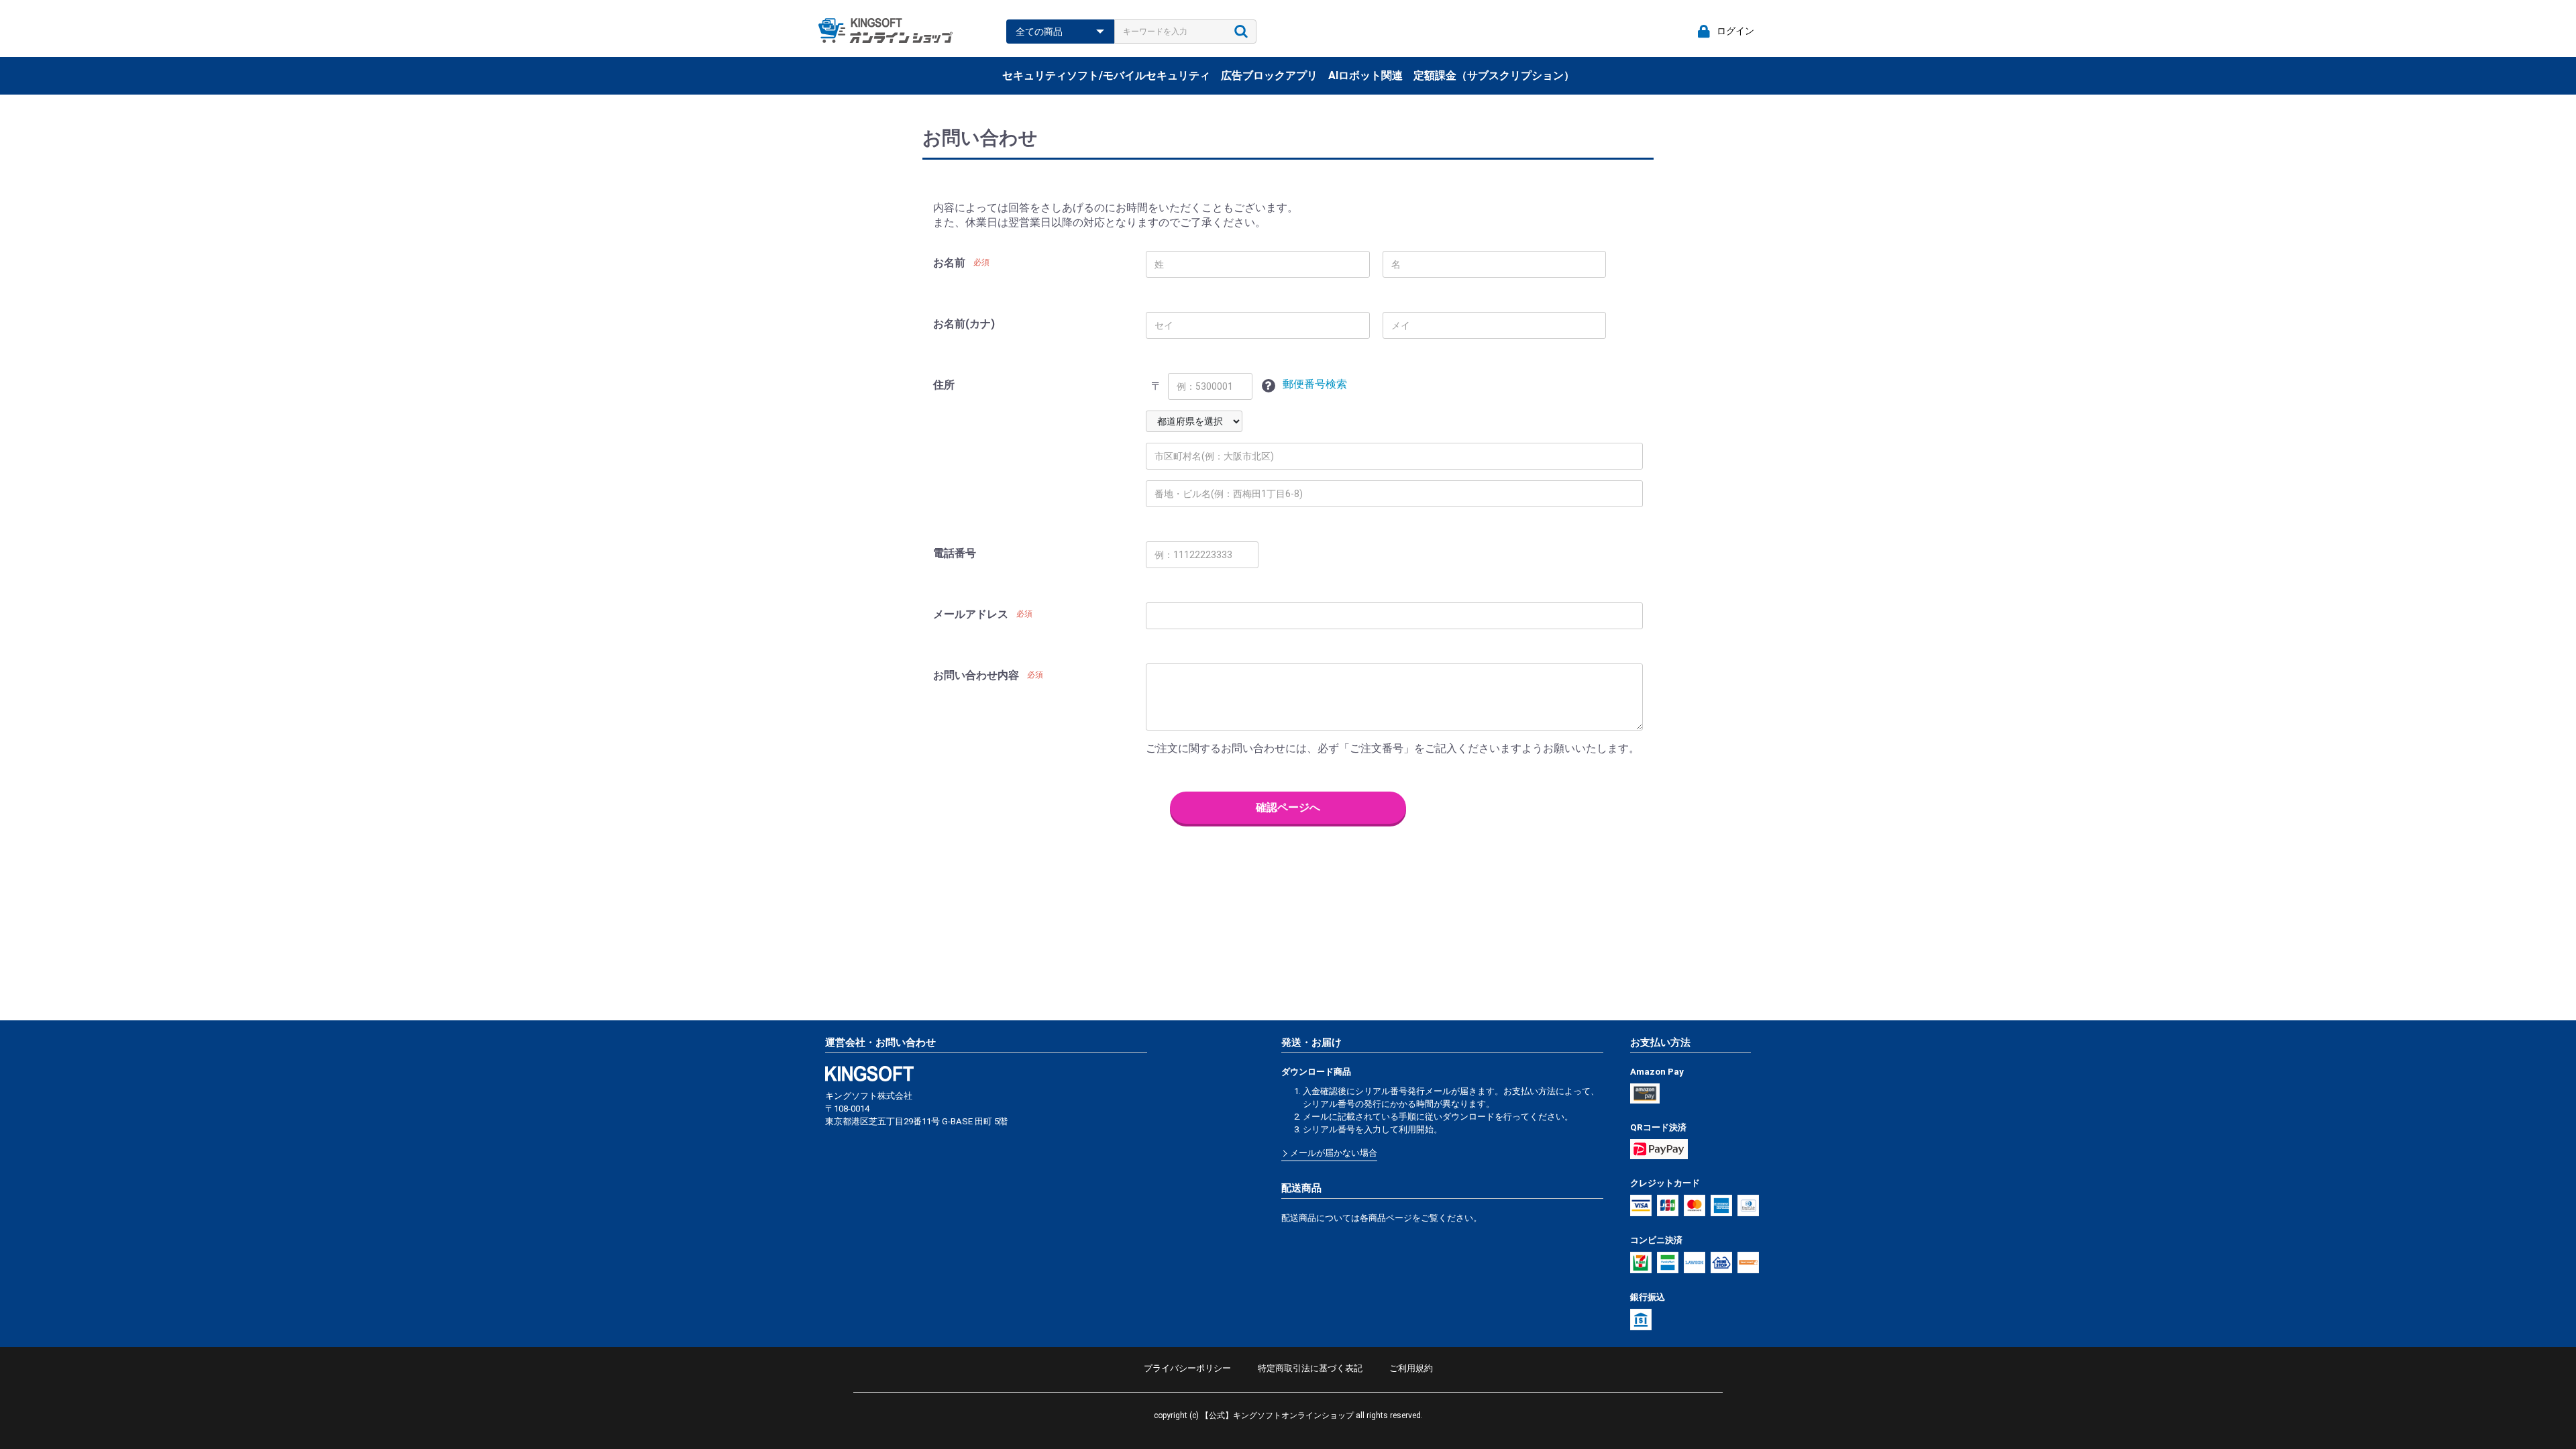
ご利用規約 (1411, 1368)
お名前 (949, 263)
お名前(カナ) (964, 324)
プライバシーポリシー (1187, 1368)
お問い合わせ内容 (976, 675)
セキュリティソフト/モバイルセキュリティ (1106, 75)
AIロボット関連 (1365, 75)
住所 (944, 385)
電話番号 (955, 553)
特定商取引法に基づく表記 (1310, 1368)
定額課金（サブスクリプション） (1494, 75)
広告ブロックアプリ (1269, 75)
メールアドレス (971, 614)
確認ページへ (1288, 807)
